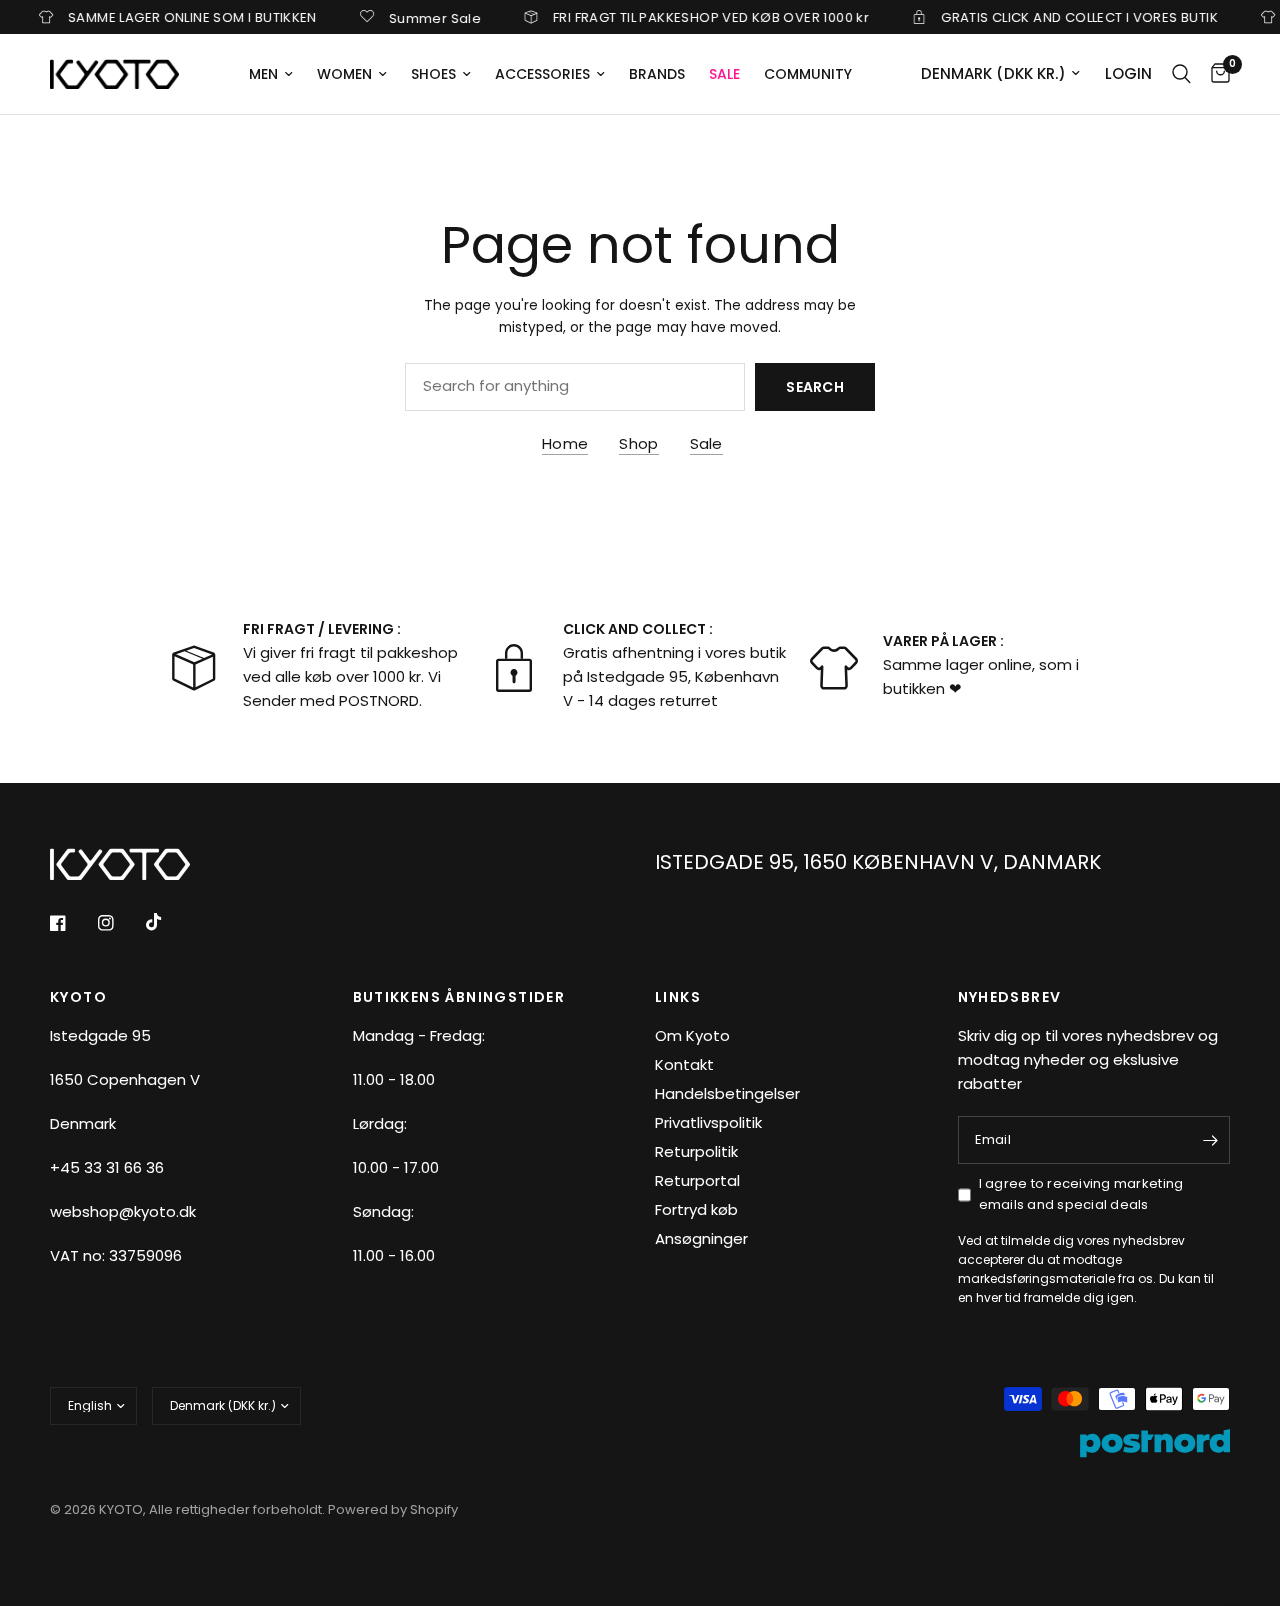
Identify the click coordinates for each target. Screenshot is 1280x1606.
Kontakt (684, 1064)
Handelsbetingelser (727, 1093)
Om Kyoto (692, 1035)
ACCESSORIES (542, 74)
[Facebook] (72, 923)
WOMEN (344, 74)
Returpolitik (696, 1151)
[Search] (1181, 74)
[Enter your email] (1210, 1140)
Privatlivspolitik (708, 1122)
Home (565, 443)
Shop (638, 443)
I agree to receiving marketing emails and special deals (1081, 1194)
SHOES (433, 74)
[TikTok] (168, 922)
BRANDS (657, 74)
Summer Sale (417, 17)
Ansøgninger (701, 1238)
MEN (263, 74)
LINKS (678, 997)
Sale (706, 443)
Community (808, 74)
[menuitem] (271, 74)
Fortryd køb (696, 1209)
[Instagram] (120, 923)
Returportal (697, 1180)
